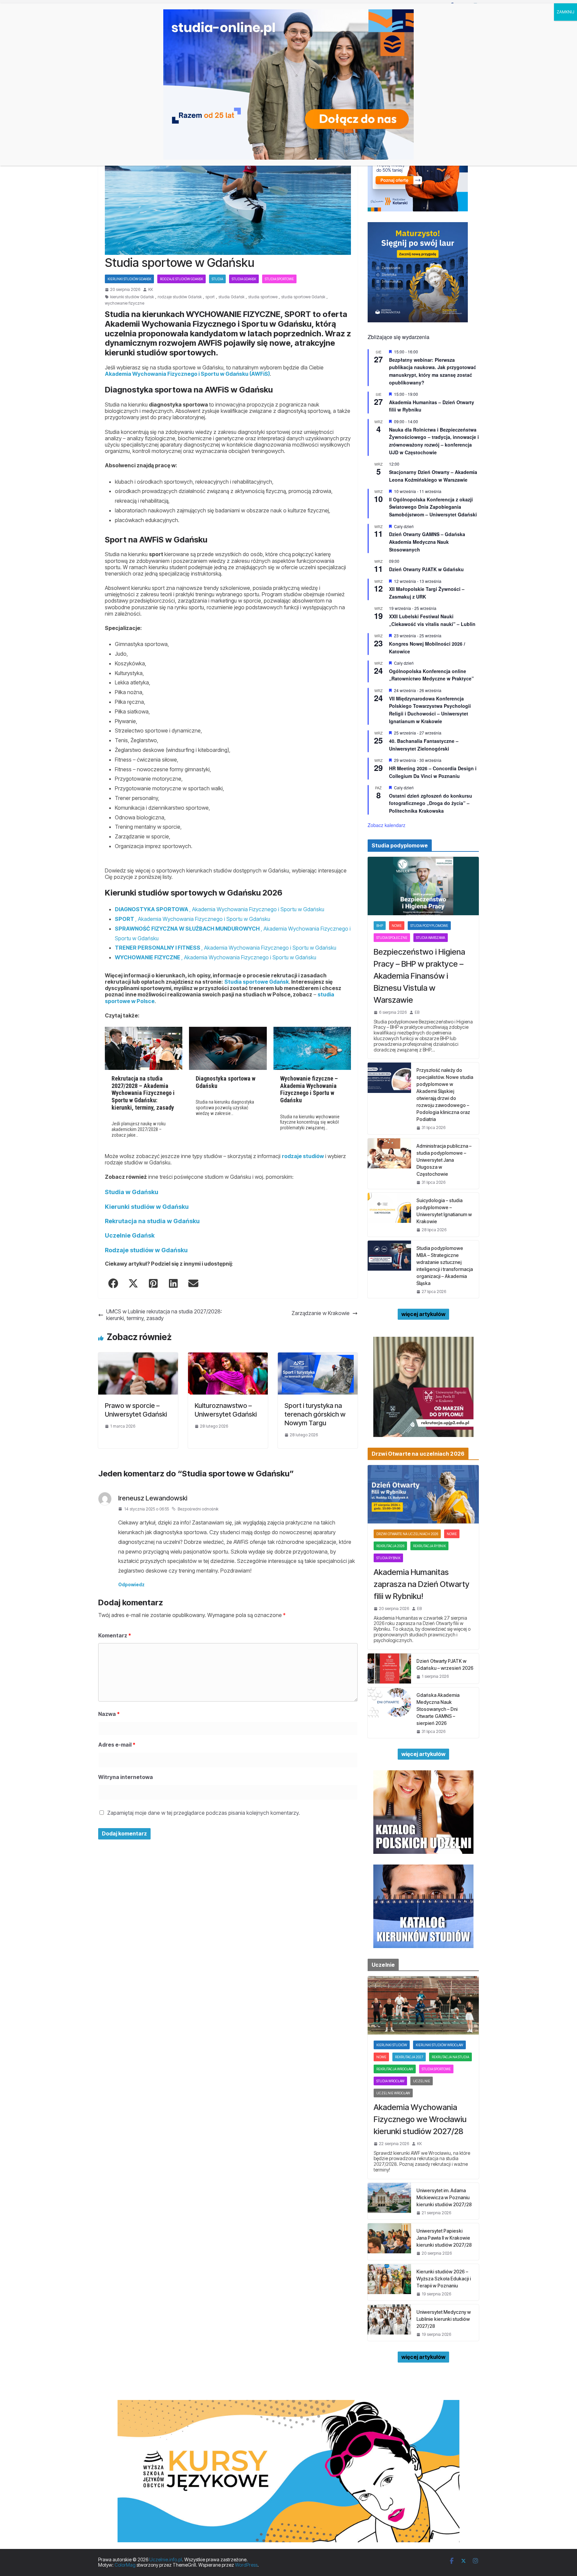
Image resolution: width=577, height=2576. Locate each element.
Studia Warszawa (431, 938)
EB (417, 1012)
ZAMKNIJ (565, 12)
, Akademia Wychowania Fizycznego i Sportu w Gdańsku (220, 909)
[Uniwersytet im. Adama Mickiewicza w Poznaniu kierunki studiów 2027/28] (389, 2201)
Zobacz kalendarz (387, 825)
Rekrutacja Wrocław (395, 2069)
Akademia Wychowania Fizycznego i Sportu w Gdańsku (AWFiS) (187, 374)
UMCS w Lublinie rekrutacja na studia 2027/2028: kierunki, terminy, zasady (164, 1315)
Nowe (397, 926)
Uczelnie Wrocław (393, 2093)
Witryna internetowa (126, 1777)
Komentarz (115, 1635)
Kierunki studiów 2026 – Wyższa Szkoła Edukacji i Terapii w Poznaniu (444, 2279)
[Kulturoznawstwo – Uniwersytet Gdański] (228, 1355)
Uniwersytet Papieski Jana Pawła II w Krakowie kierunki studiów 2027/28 (444, 2238)
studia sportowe (263, 297)
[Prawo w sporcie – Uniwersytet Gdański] (138, 1355)
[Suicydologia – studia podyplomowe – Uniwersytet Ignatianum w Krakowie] (389, 1215)
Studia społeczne (392, 938)
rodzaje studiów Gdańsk (181, 279)
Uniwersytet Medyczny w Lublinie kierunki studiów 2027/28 (444, 2319)
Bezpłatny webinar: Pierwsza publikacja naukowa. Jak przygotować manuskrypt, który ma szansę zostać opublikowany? (433, 371)
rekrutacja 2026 (390, 1546)
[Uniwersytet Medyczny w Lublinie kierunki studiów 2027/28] (389, 2323)
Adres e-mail (117, 1745)
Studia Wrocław (390, 2081)
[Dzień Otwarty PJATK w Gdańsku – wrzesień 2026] (389, 1668)
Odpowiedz (131, 1584)
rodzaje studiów (303, 1156)
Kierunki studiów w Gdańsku (147, 1207)
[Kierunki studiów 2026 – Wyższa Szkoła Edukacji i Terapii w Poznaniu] (389, 2282)
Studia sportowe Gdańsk (257, 982)
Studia (217, 279)
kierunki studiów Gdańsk (132, 297)
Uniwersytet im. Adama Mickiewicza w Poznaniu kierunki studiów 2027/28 (444, 2197)
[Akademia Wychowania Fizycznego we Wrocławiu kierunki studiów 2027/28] (423, 2005)
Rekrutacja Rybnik (429, 1546)
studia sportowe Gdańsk (303, 297)
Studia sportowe (279, 279)
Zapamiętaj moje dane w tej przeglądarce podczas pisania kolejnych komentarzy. (204, 1813)
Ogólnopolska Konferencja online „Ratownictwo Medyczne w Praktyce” (431, 675)
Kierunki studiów (392, 2045)
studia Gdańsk (231, 297)
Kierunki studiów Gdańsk (129, 279)
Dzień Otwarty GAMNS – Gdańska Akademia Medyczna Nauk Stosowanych (427, 542)
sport (210, 297)
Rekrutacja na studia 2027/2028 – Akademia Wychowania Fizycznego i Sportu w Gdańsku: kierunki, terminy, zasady (143, 1093)
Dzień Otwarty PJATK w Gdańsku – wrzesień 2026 (445, 1664)
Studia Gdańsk (244, 279)
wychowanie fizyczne (125, 303)
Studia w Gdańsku (132, 1192)
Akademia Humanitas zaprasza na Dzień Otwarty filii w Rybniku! (422, 1584)
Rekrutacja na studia (450, 2057)
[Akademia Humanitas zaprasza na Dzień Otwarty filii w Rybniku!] (423, 1494)
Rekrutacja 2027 (409, 2057)
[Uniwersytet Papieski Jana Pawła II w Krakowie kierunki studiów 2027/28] (389, 2241)
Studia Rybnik (388, 1558)
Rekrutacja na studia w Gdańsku (152, 1221)
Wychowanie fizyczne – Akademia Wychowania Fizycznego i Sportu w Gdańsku (309, 1089)
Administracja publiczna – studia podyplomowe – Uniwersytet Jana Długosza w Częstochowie (444, 1160)
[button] (113, 1283)
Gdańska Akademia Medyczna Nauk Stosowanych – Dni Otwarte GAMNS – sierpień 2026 (438, 1709)
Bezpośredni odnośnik (198, 1509)
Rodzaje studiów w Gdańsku (146, 1250)
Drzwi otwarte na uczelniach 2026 (407, 1534)
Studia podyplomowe (429, 926)
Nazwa (109, 1714)
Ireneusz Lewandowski (153, 1498)
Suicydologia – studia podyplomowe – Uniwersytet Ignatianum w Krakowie (444, 1211)
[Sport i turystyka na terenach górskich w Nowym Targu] (318, 1355)
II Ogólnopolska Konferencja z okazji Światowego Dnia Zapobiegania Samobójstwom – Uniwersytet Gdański (433, 507)
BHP (380, 926)
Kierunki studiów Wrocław (439, 2045)
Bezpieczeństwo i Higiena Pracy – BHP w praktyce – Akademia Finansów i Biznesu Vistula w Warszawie (419, 976)
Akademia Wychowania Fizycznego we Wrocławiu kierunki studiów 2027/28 (420, 2119)
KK (151, 290)
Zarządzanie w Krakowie (321, 1313)
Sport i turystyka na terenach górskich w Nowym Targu (315, 1414)
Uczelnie (422, 2081)
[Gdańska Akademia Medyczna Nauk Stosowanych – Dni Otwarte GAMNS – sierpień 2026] (389, 1713)
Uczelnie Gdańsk (130, 1235)
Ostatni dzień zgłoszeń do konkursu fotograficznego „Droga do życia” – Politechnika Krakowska (431, 803)
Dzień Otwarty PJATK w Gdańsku (426, 569)
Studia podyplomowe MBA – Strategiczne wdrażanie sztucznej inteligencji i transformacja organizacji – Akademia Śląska (445, 1266)
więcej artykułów (423, 1314)
